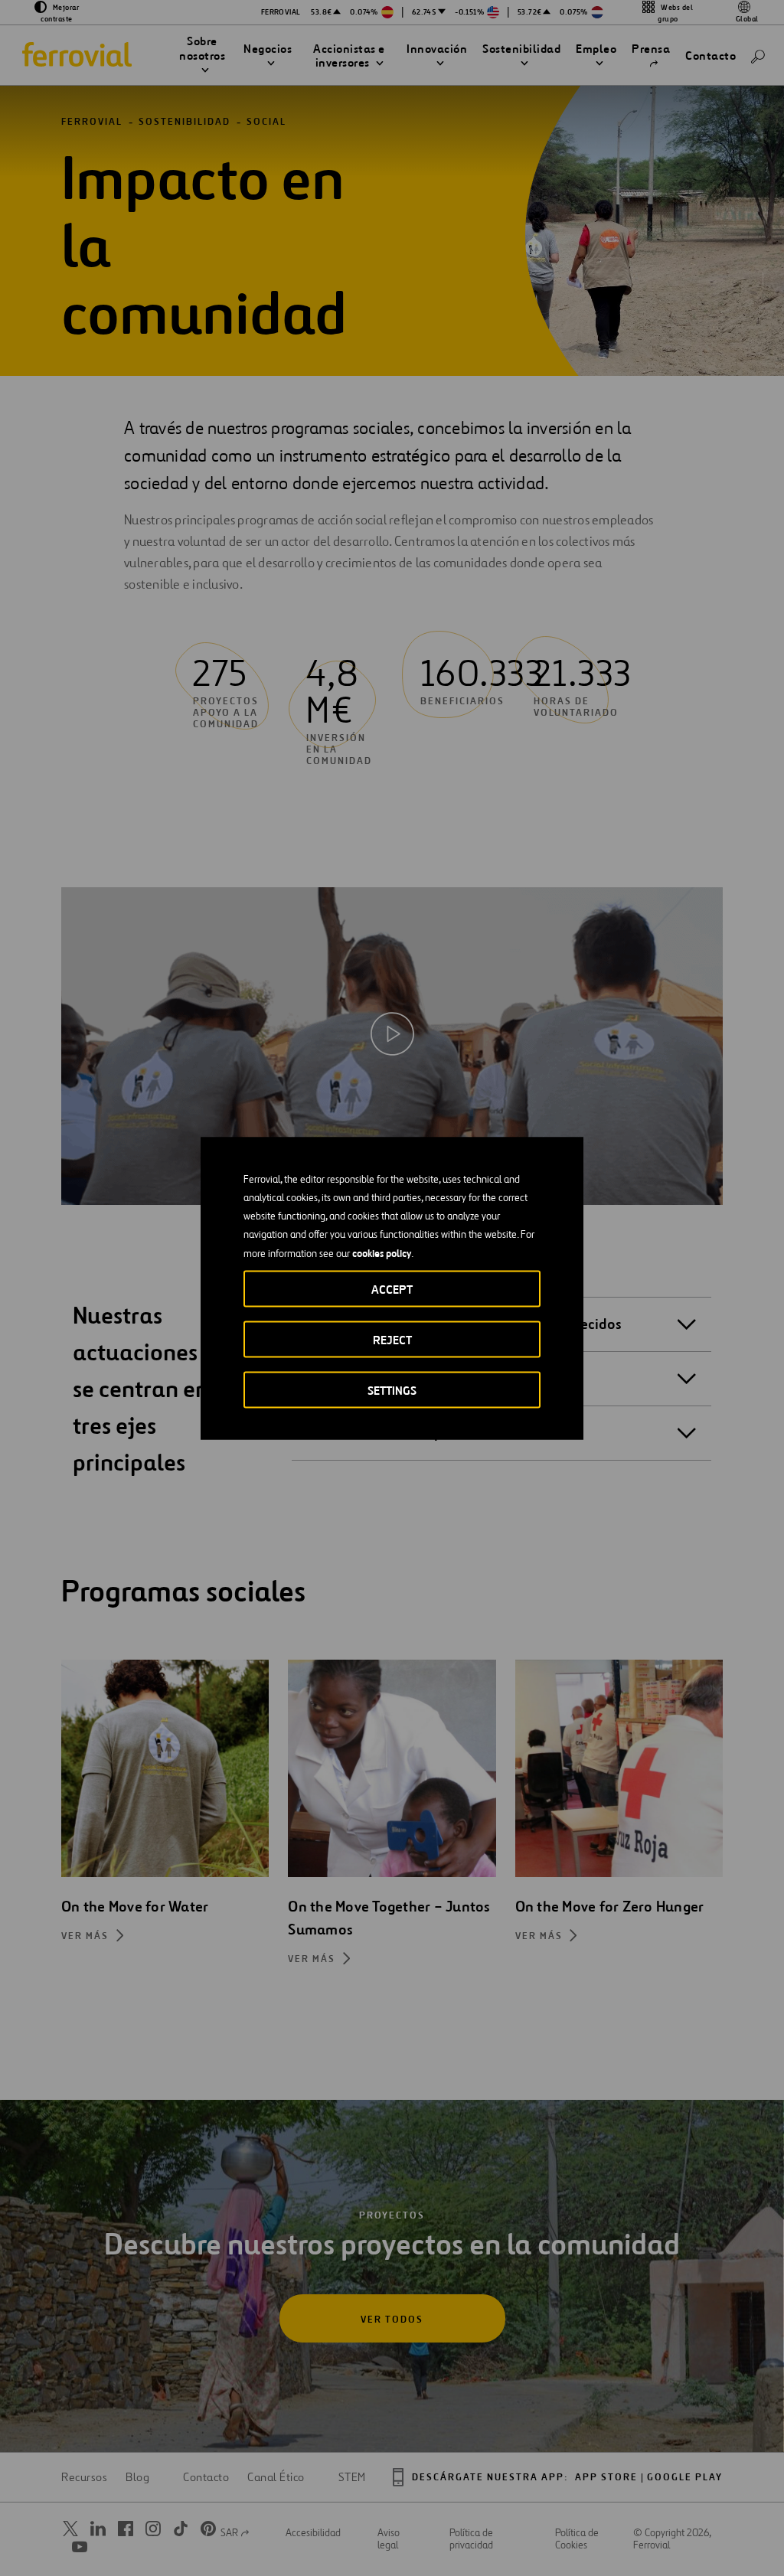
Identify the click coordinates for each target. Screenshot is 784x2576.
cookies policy (382, 1252)
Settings (392, 1390)
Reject (392, 1339)
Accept (392, 1289)
